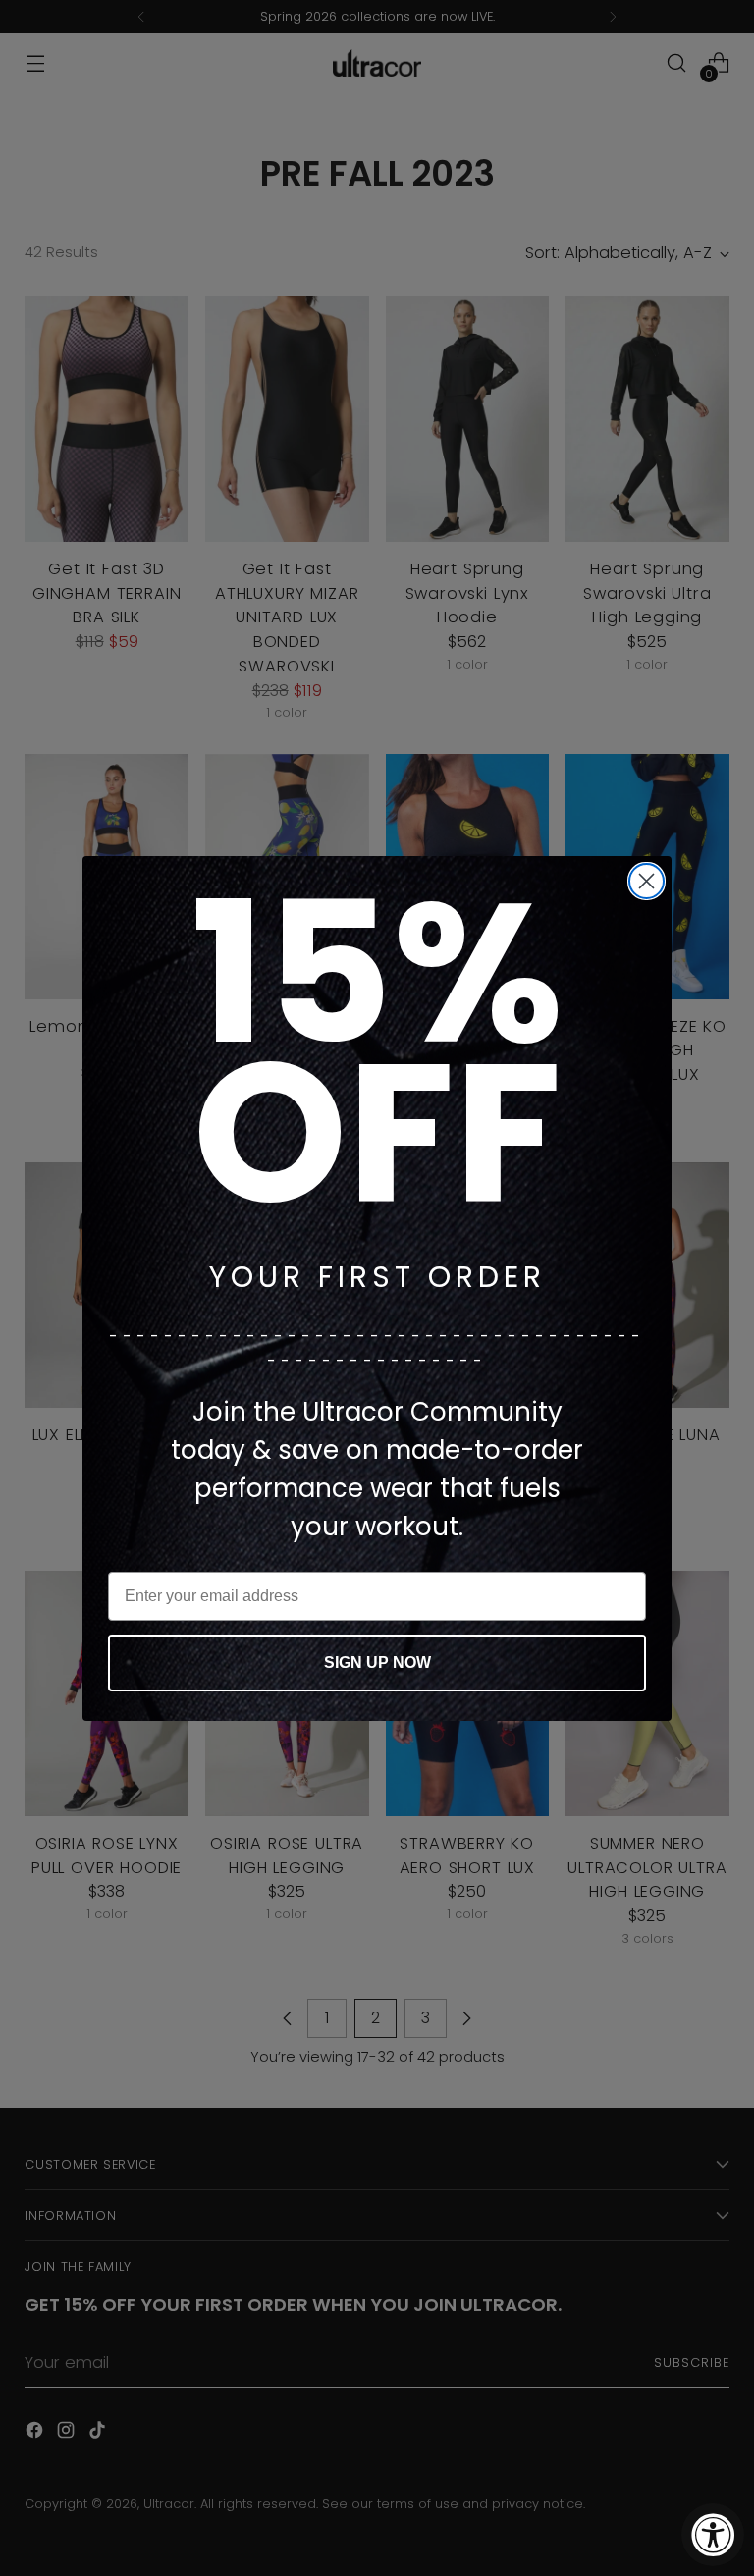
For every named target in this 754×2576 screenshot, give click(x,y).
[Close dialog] (646, 881)
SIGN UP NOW (377, 1663)
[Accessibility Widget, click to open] (713, 2535)
